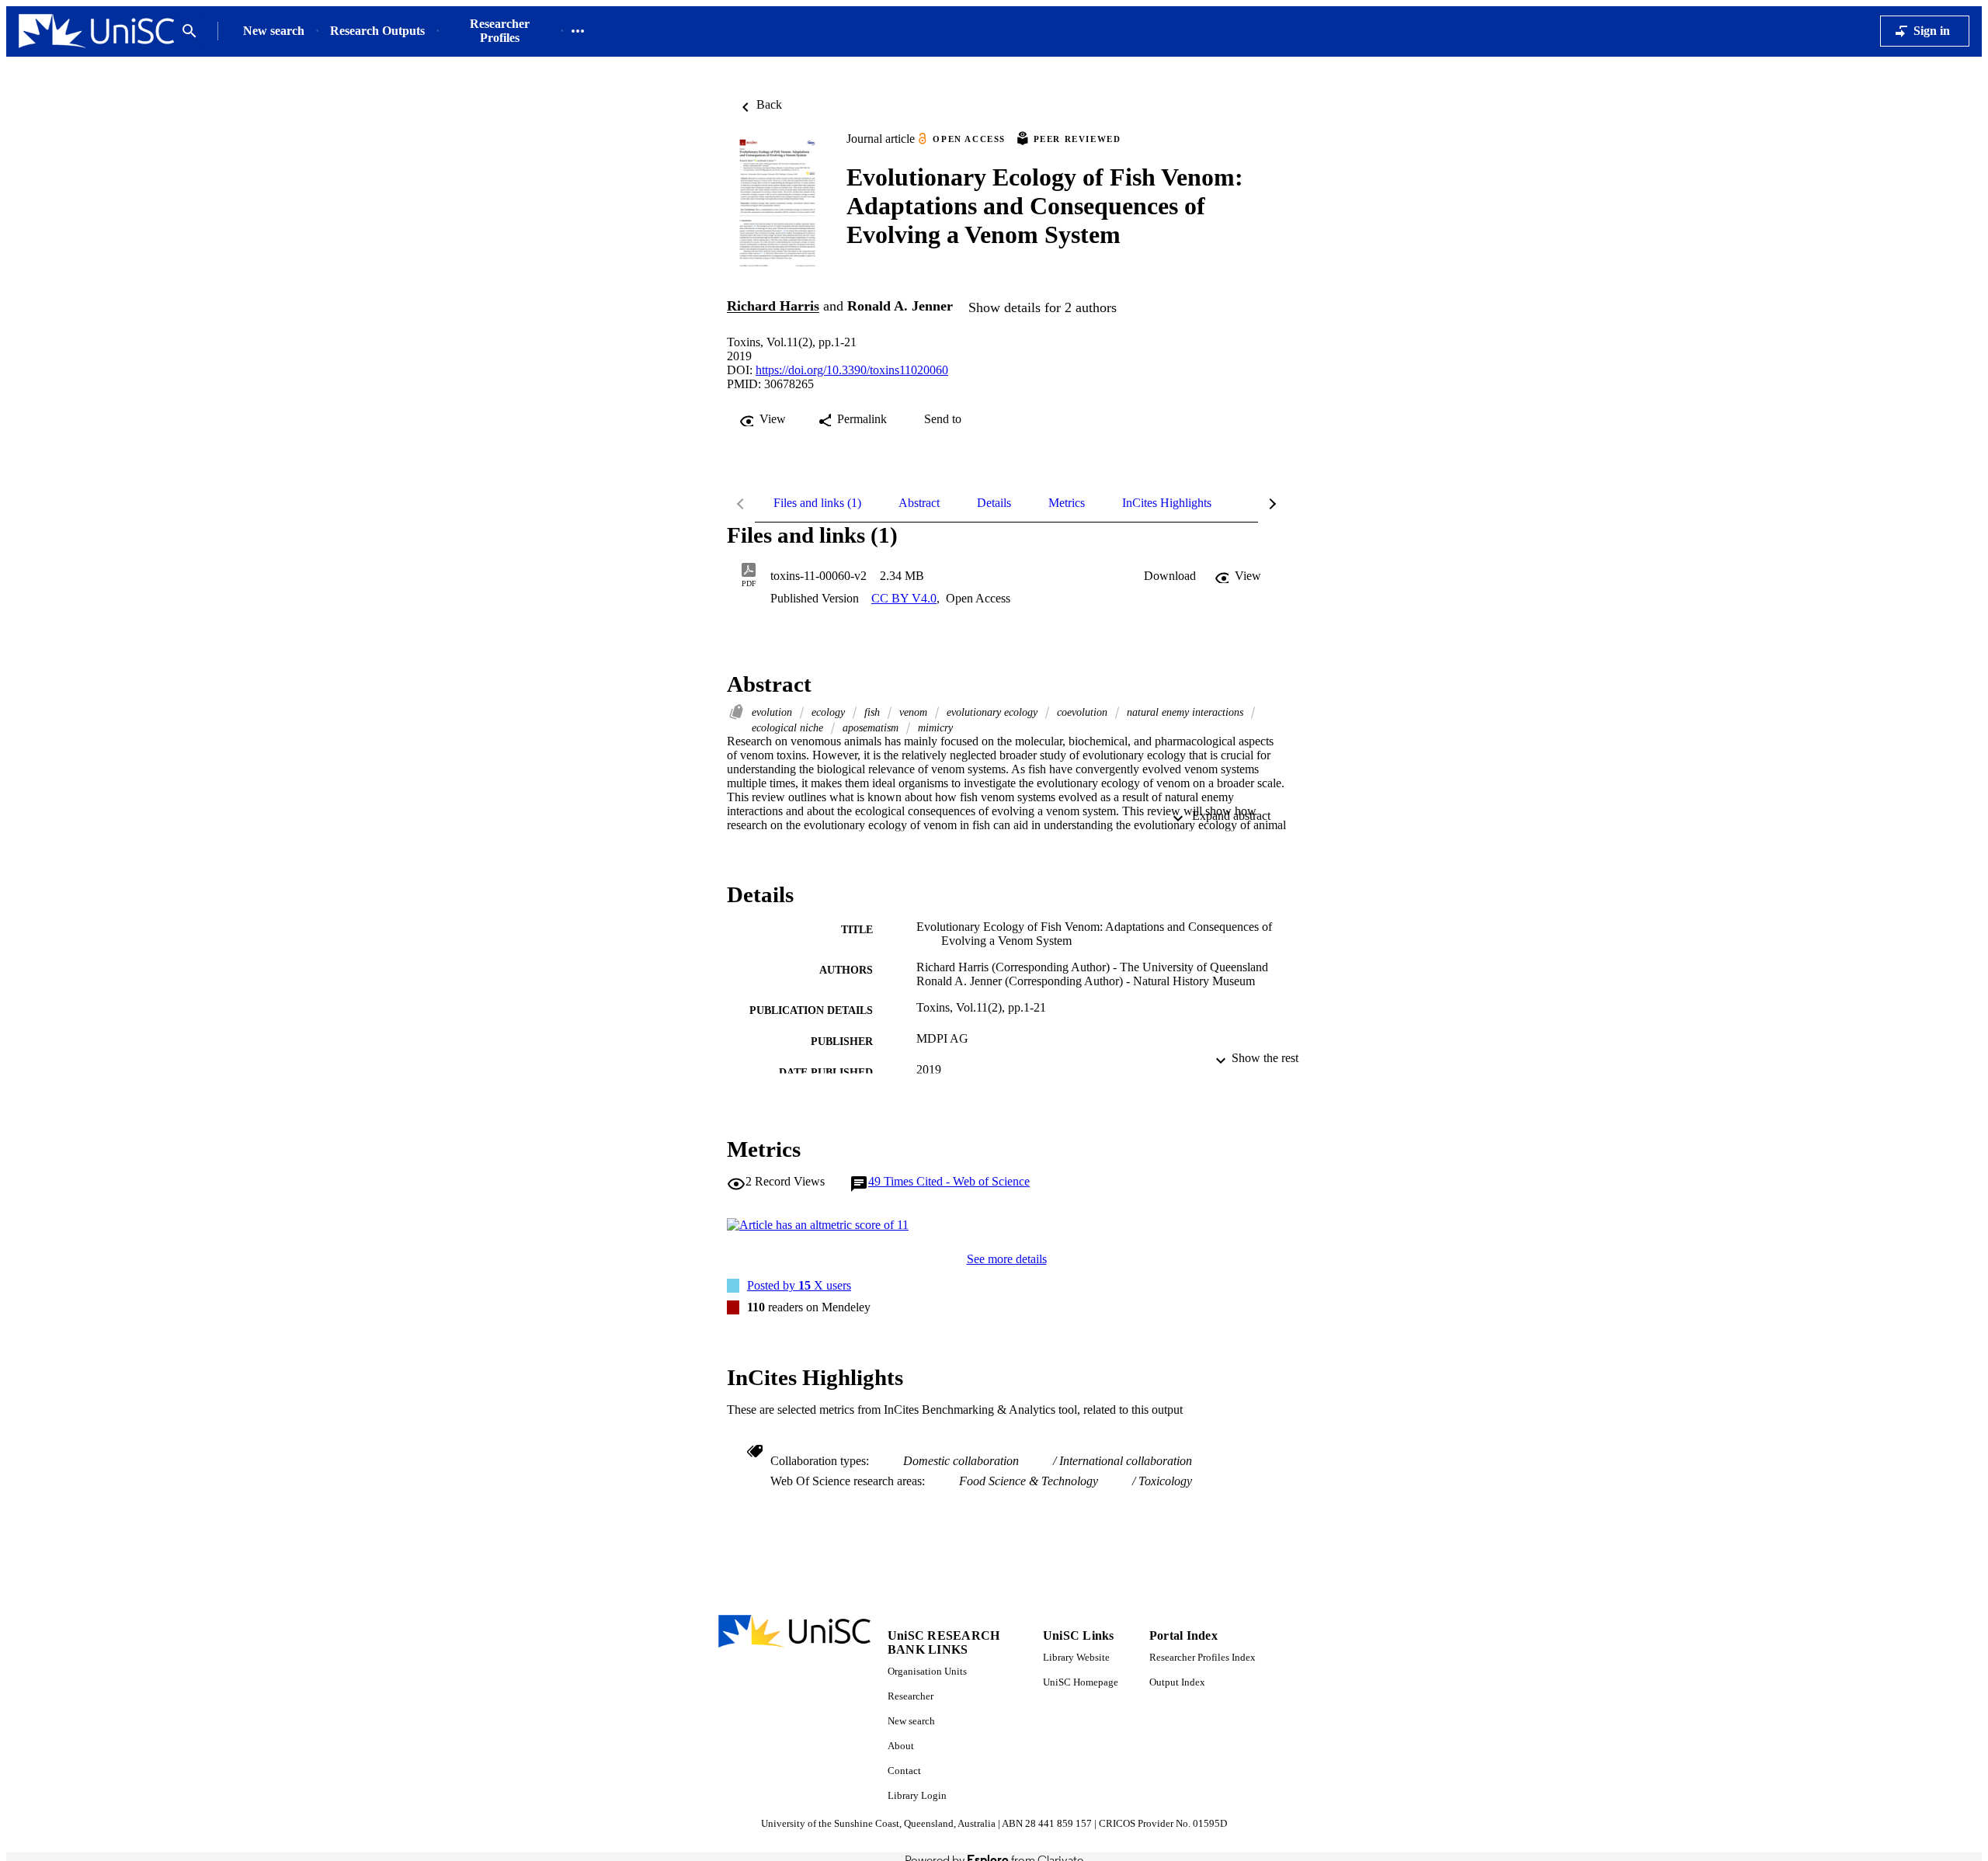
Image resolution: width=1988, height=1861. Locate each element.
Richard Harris (773, 307)
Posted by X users (799, 1285)
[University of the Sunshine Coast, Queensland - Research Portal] (96, 31)
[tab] (817, 503)
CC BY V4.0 (904, 598)
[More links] (578, 31)
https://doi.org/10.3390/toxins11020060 (852, 370)
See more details (1007, 1259)
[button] (1170, 576)
